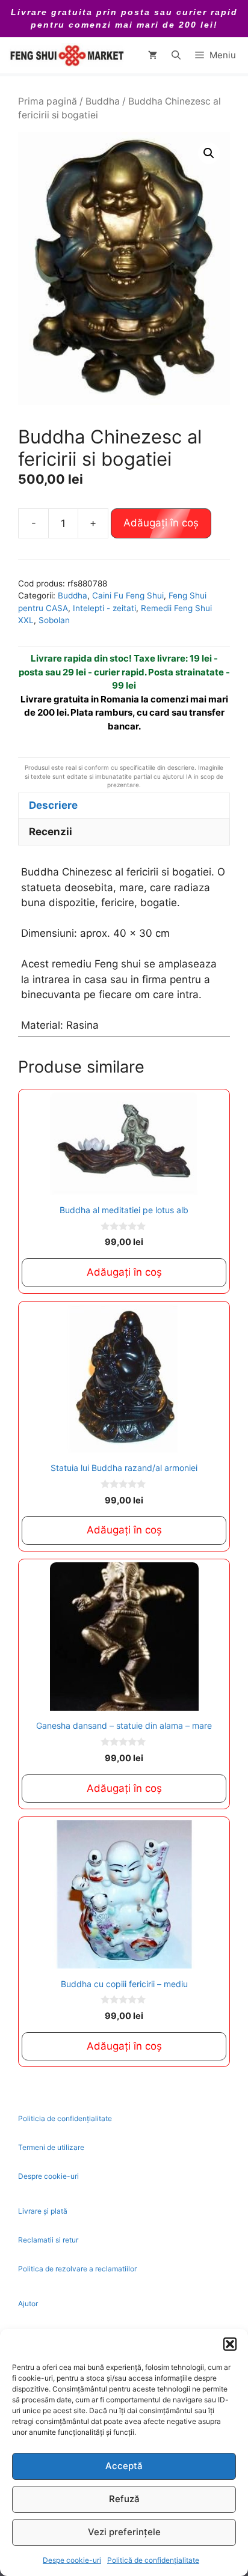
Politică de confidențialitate (153, 2560)
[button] (230, 2344)
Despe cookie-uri (72, 2560)
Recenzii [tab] (51, 832)
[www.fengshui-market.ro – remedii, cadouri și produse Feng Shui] (66, 55)
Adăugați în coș (161, 523)
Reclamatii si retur (48, 2240)
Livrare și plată (43, 2211)
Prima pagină (48, 101)
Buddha (103, 101)
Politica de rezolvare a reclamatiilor (77, 2269)
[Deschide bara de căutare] (176, 55)
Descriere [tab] (53, 805)
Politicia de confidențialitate (65, 2118)
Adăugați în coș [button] (124, 1272)
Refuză (124, 2499)
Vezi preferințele (124, 2532)
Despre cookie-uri (48, 2176)
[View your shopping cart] (153, 55)
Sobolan (54, 620)
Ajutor (28, 2303)
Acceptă (124, 2466)
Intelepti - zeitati (104, 608)
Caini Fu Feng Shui (128, 595)
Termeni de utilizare (51, 2147)
